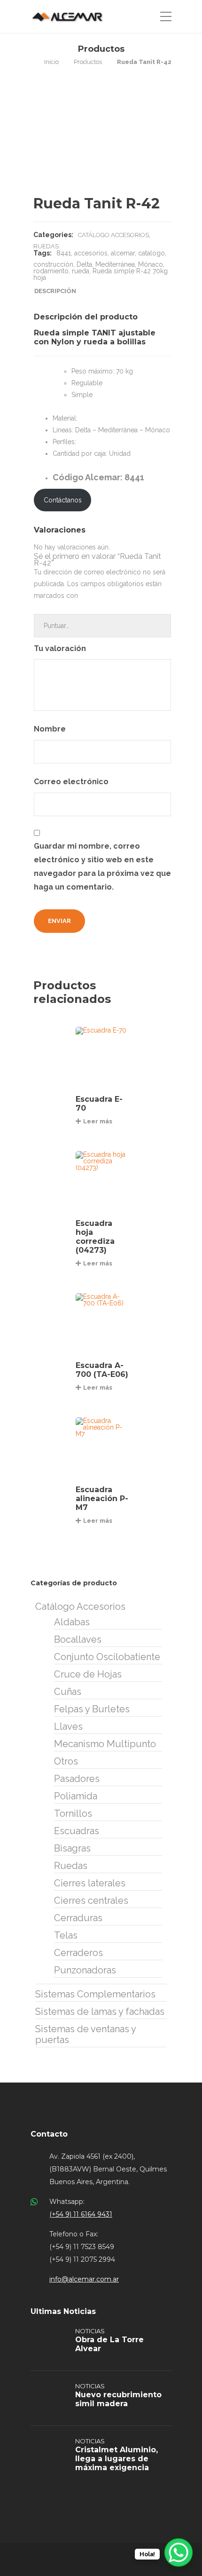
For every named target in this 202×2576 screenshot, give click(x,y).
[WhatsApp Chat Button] (179, 2552)
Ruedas (46, 246)
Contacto (49, 2134)
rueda (81, 271)
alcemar (123, 253)
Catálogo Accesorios (113, 235)
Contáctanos (63, 500)
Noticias (90, 2331)
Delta (84, 264)
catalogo (151, 253)
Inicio (51, 62)
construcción (53, 264)
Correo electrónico (72, 782)
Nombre (51, 729)
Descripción (55, 291)
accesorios (91, 253)
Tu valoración (61, 648)
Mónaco (151, 264)
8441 (64, 253)
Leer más (98, 1121)
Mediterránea (115, 264)
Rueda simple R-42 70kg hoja (101, 274)
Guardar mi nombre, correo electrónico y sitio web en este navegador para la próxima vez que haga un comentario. (102, 866)
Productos (88, 62)
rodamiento (51, 271)
